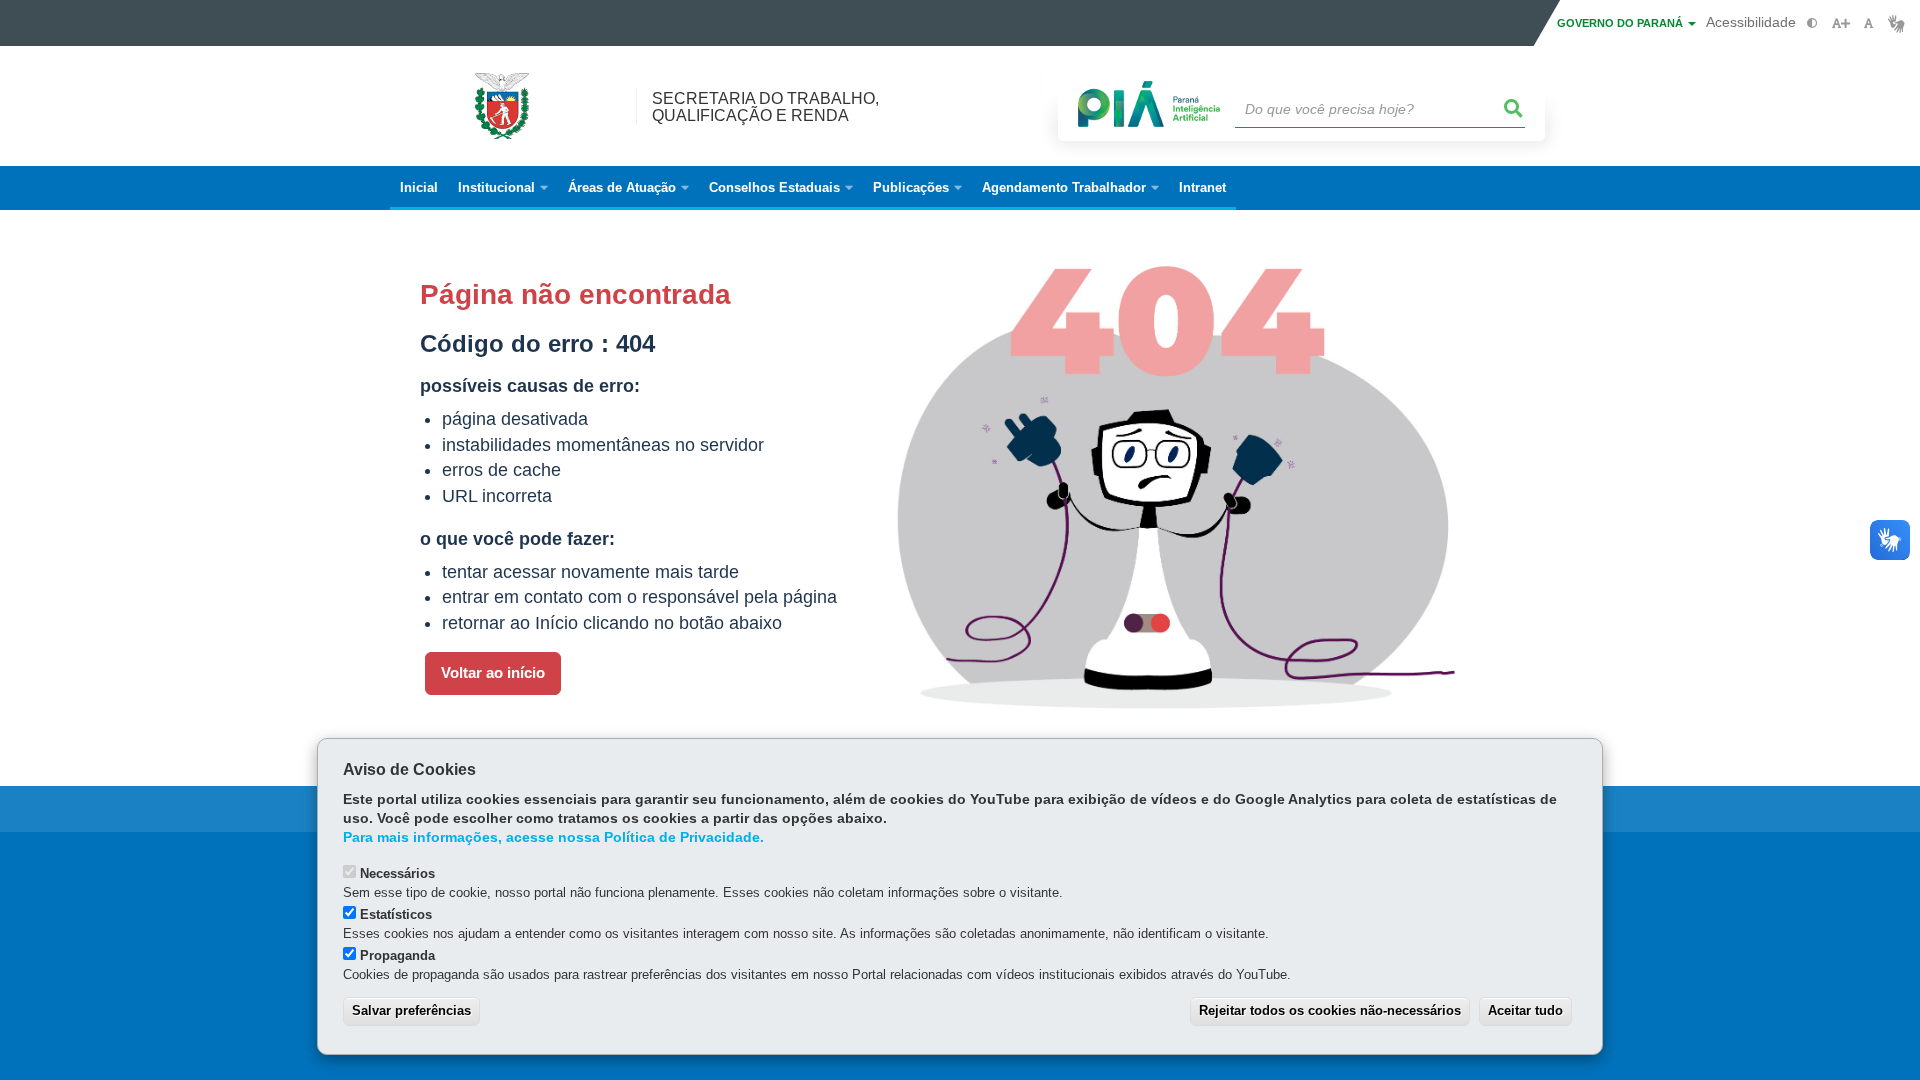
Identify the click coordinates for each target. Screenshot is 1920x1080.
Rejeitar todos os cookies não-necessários (1330, 1010)
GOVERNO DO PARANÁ (1621, 23)
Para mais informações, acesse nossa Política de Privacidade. (553, 837)
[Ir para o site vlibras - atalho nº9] (1896, 23)
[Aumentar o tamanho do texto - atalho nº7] (1840, 23)
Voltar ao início (493, 673)
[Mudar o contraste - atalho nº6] (1812, 23)
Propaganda (397, 955)
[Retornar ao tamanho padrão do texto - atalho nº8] (1868, 23)
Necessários (397, 873)
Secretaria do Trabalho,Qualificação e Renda (765, 107)
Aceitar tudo (1525, 1010)
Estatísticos (396, 914)
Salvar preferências (411, 1010)
